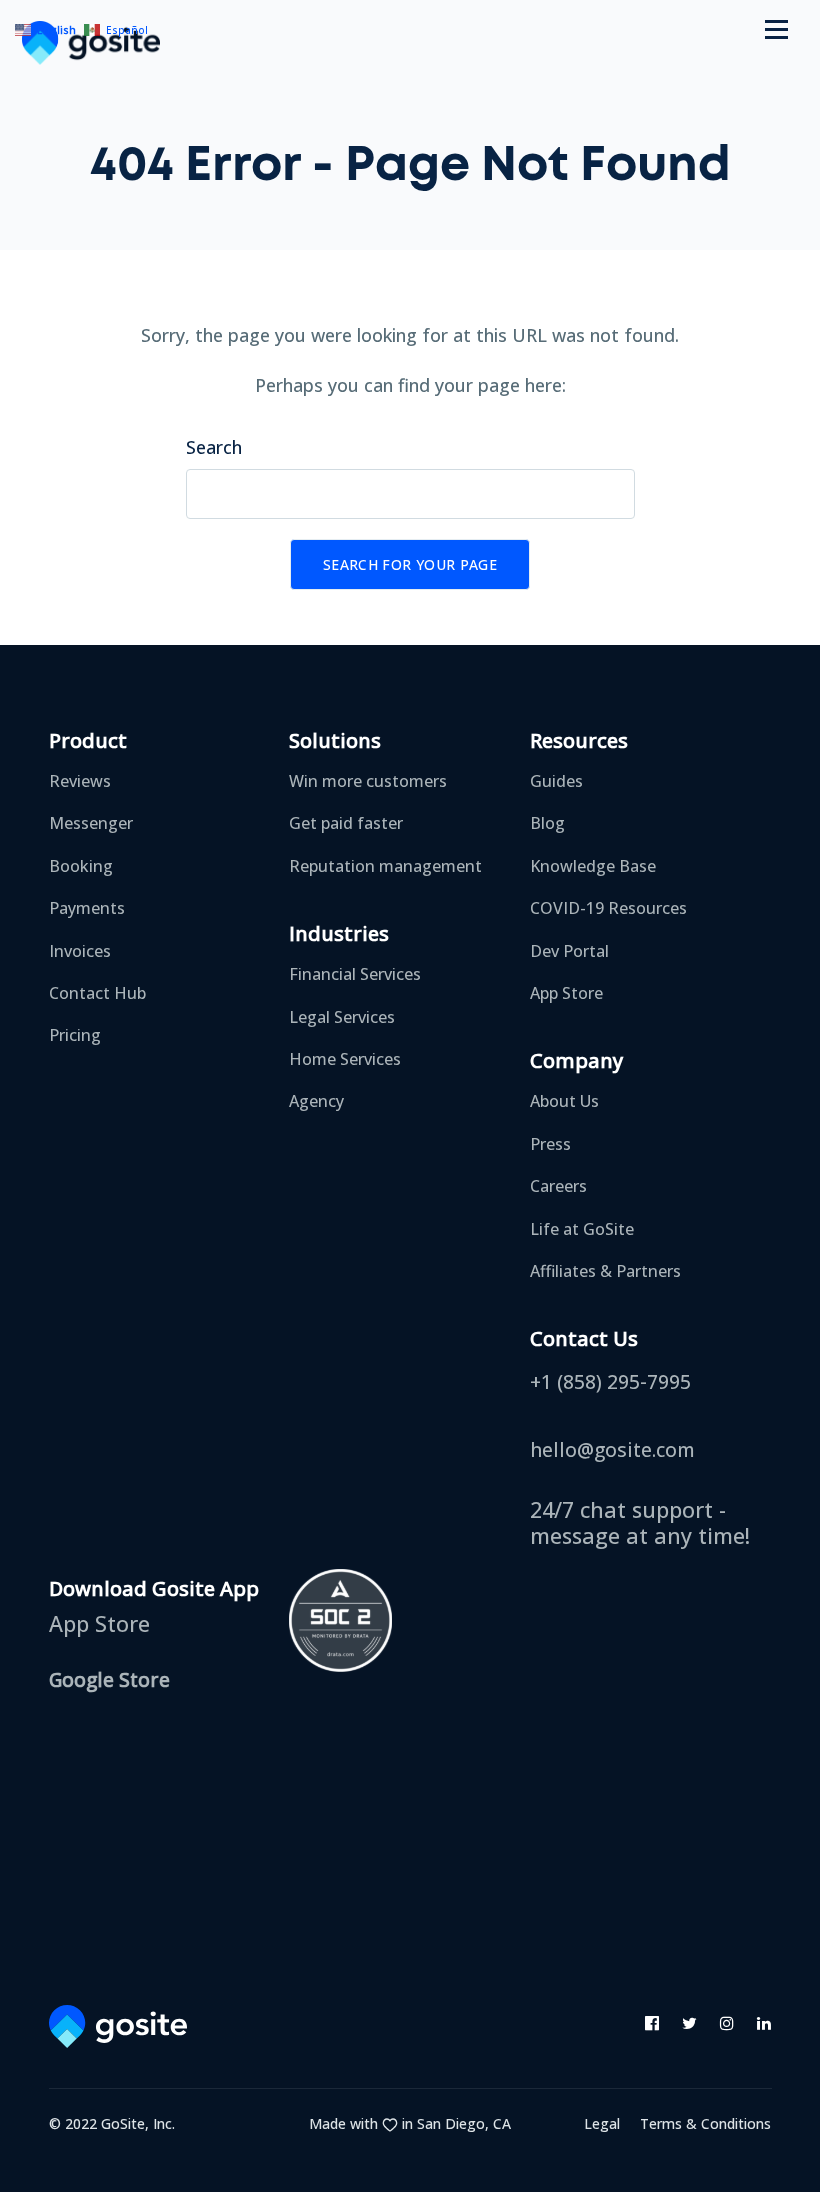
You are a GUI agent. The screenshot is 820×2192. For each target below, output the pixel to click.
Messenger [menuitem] (91, 823)
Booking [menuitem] (81, 866)
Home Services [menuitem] (345, 1059)
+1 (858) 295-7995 (610, 1383)
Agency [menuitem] (316, 1101)
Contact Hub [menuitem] (97, 993)
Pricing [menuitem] (75, 1035)
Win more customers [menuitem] (368, 781)
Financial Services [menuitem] (355, 974)
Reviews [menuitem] (80, 781)
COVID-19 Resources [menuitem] (608, 908)
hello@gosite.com (612, 1451)
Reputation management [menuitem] (385, 866)
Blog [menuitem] (547, 823)
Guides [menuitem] (556, 781)
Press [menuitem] (550, 1144)
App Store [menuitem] (566, 993)
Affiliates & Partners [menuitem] (605, 1271)
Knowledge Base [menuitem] (593, 866)
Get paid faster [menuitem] (346, 823)
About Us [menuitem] (564, 1101)
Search (214, 447)
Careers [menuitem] (558, 1186)
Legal (602, 2123)
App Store (99, 1624)
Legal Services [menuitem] (342, 1017)
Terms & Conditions (705, 2123)
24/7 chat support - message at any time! (640, 1521)
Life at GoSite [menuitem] (582, 1229)
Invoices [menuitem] (80, 951)
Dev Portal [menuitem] (569, 951)
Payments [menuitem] (87, 908)
